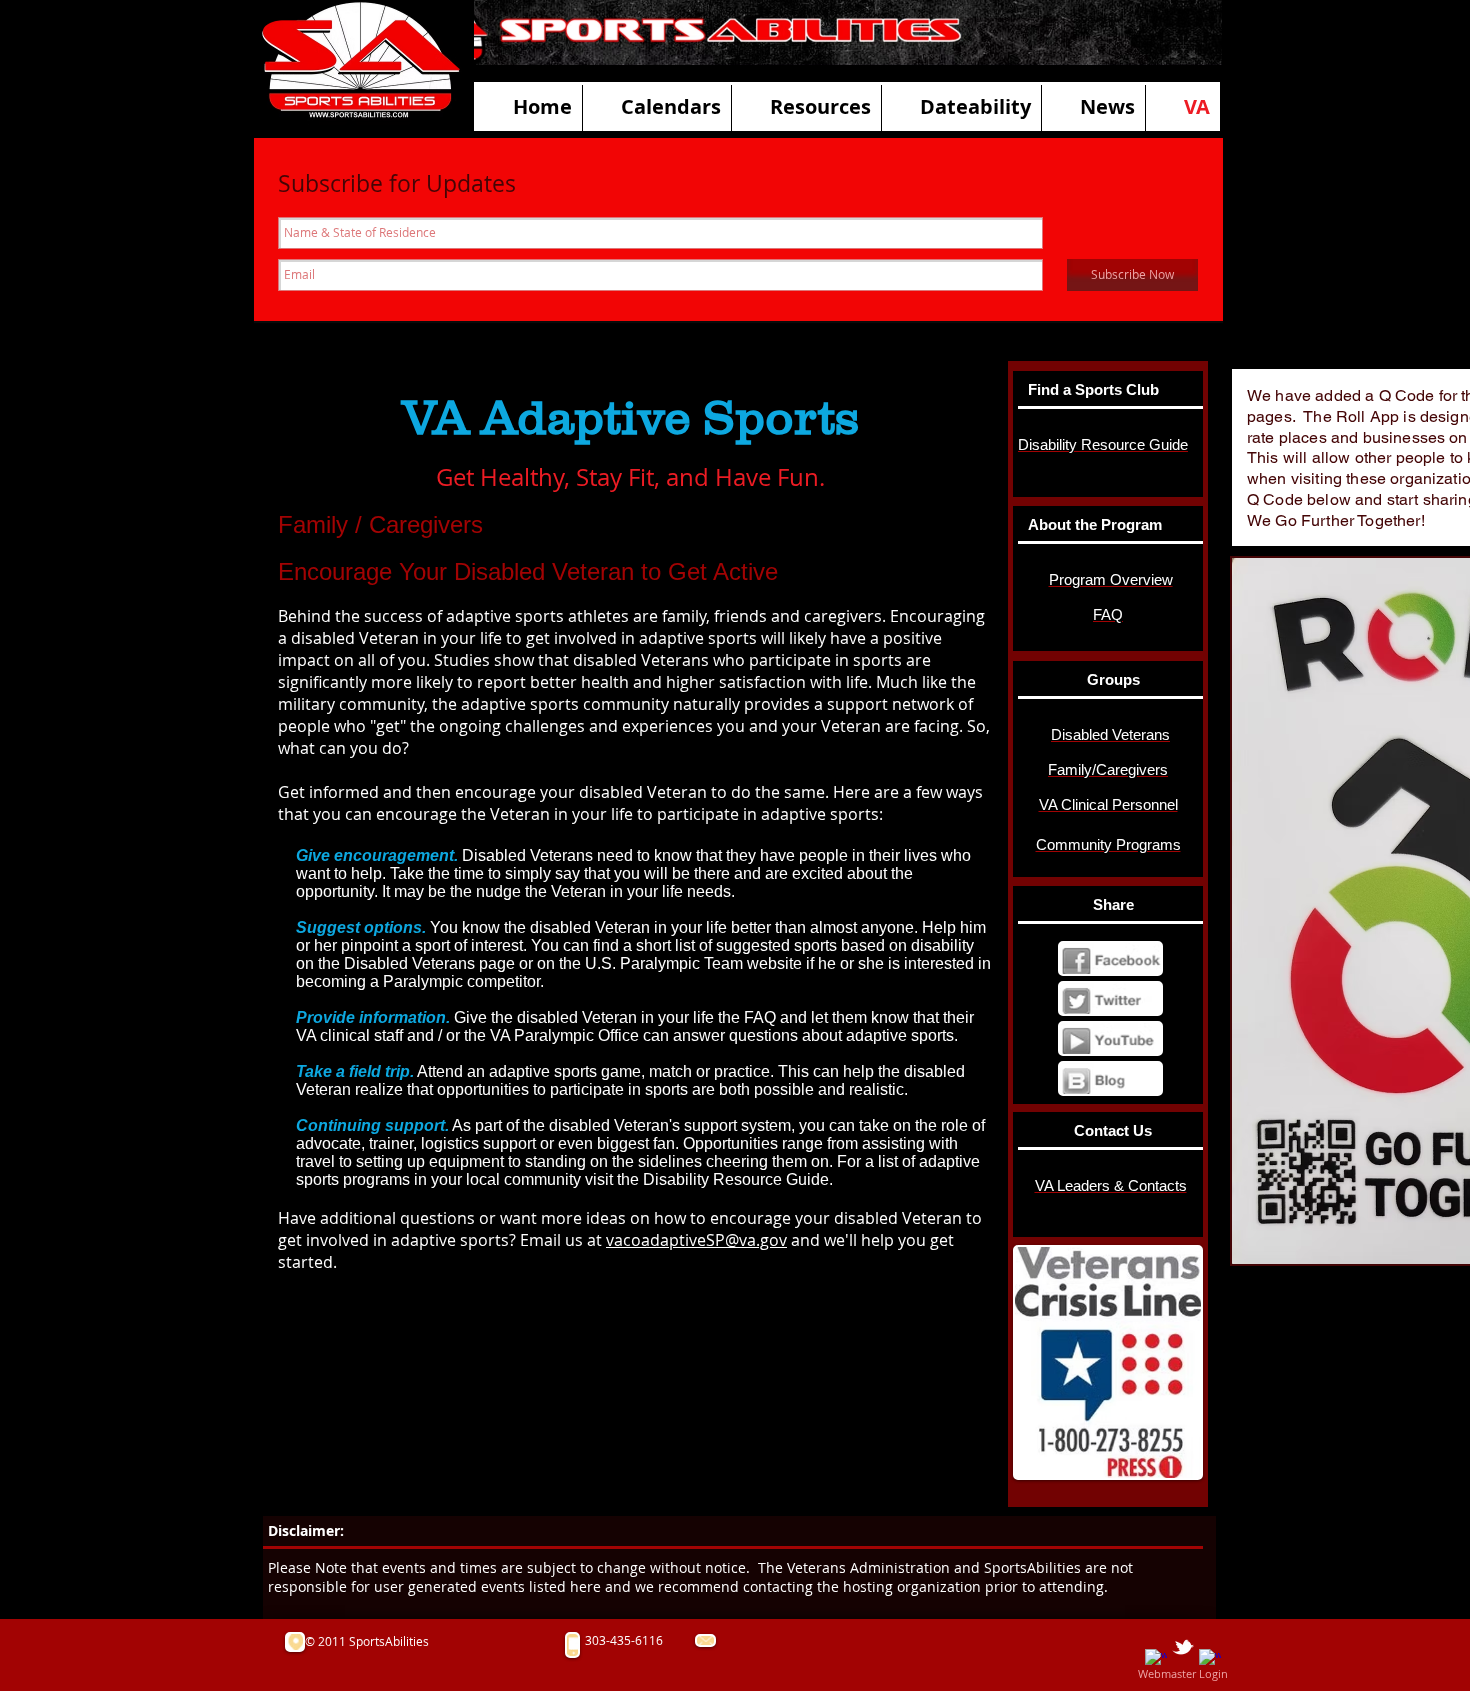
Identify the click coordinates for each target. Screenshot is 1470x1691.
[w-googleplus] (1210, 1660)
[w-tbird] (1183, 1647)
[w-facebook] (1156, 1660)
